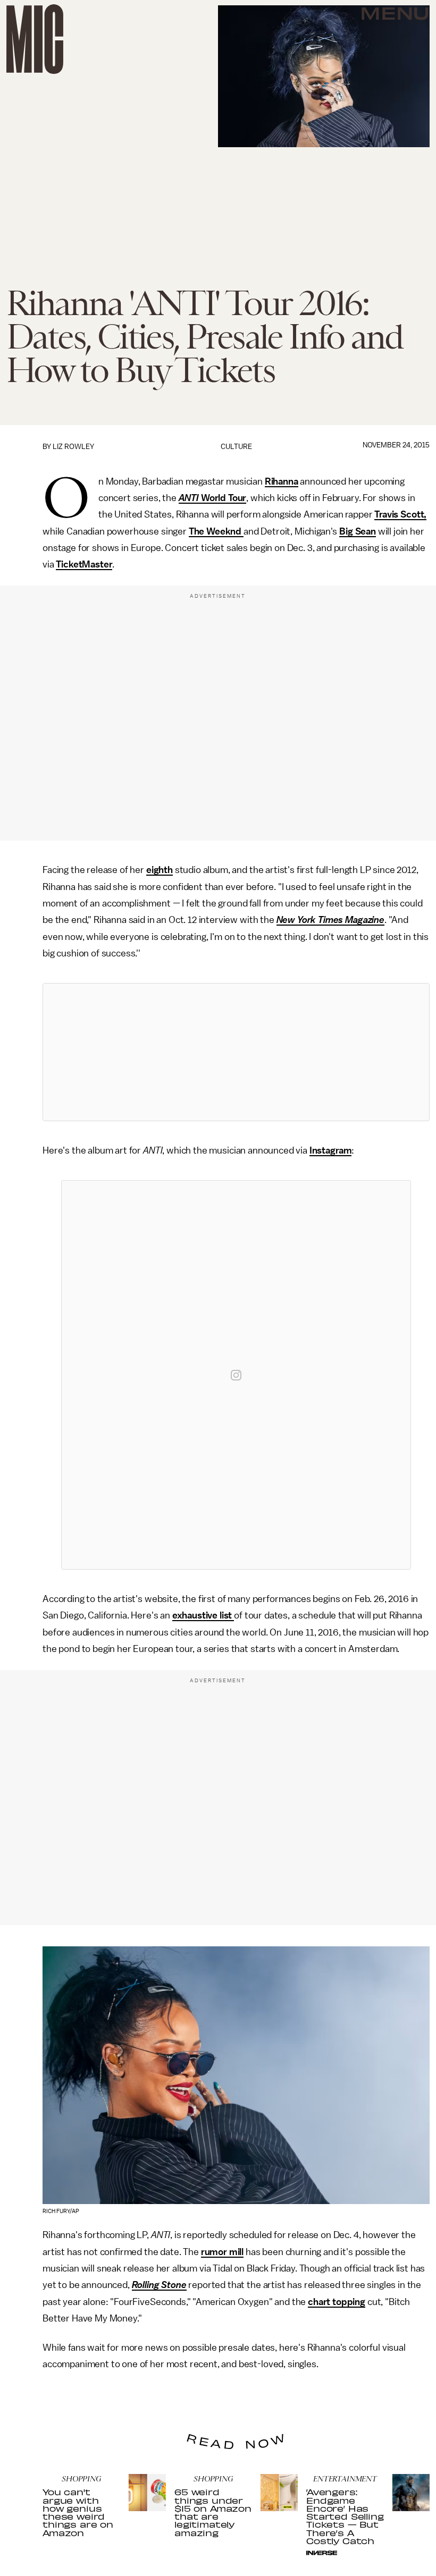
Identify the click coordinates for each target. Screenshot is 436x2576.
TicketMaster (84, 564)
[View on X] (236, 1052)
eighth (160, 870)
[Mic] (35, 39)
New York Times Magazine (330, 920)
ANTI (189, 498)
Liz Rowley (73, 447)
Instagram (331, 1150)
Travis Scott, (400, 514)
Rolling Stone (159, 2285)
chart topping (337, 2302)
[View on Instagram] (236, 1375)
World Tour (223, 498)
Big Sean (358, 531)
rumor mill (222, 2252)
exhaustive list (203, 1615)
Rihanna (282, 481)
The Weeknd (215, 531)
